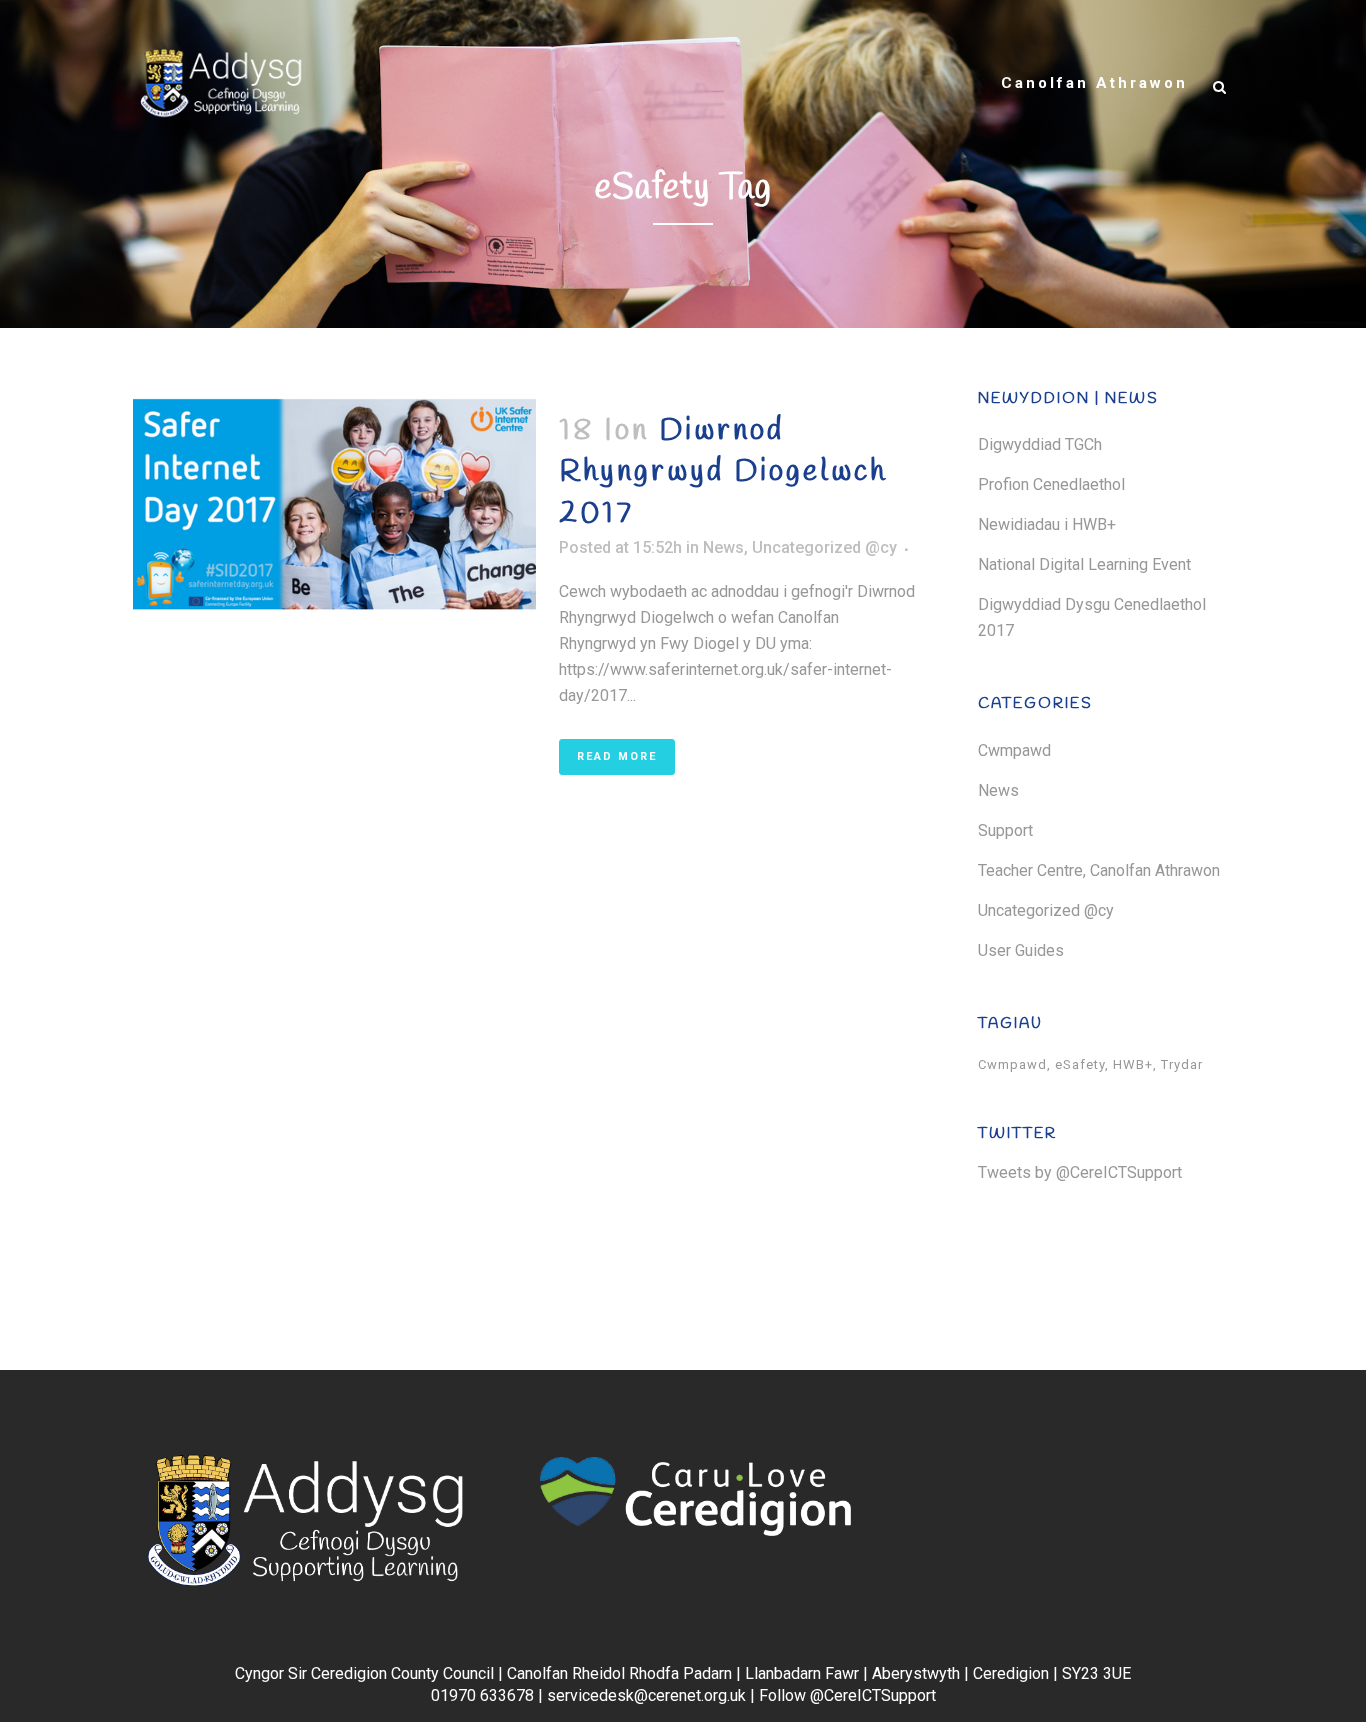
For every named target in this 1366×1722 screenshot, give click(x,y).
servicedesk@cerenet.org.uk (646, 1695)
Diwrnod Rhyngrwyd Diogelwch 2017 (723, 472)
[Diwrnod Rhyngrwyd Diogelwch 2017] (334, 504)
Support (1005, 830)
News (723, 547)
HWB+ (1133, 1064)
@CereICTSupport (873, 1695)
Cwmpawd (1014, 750)
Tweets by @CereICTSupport (1080, 1172)
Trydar (1182, 1064)
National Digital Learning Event (1084, 564)
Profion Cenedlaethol (1051, 484)
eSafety (1080, 1064)
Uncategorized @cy (824, 547)
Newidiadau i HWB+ (1047, 524)
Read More (617, 756)
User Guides (1021, 950)
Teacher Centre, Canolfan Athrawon (1099, 870)
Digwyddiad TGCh (1040, 444)
